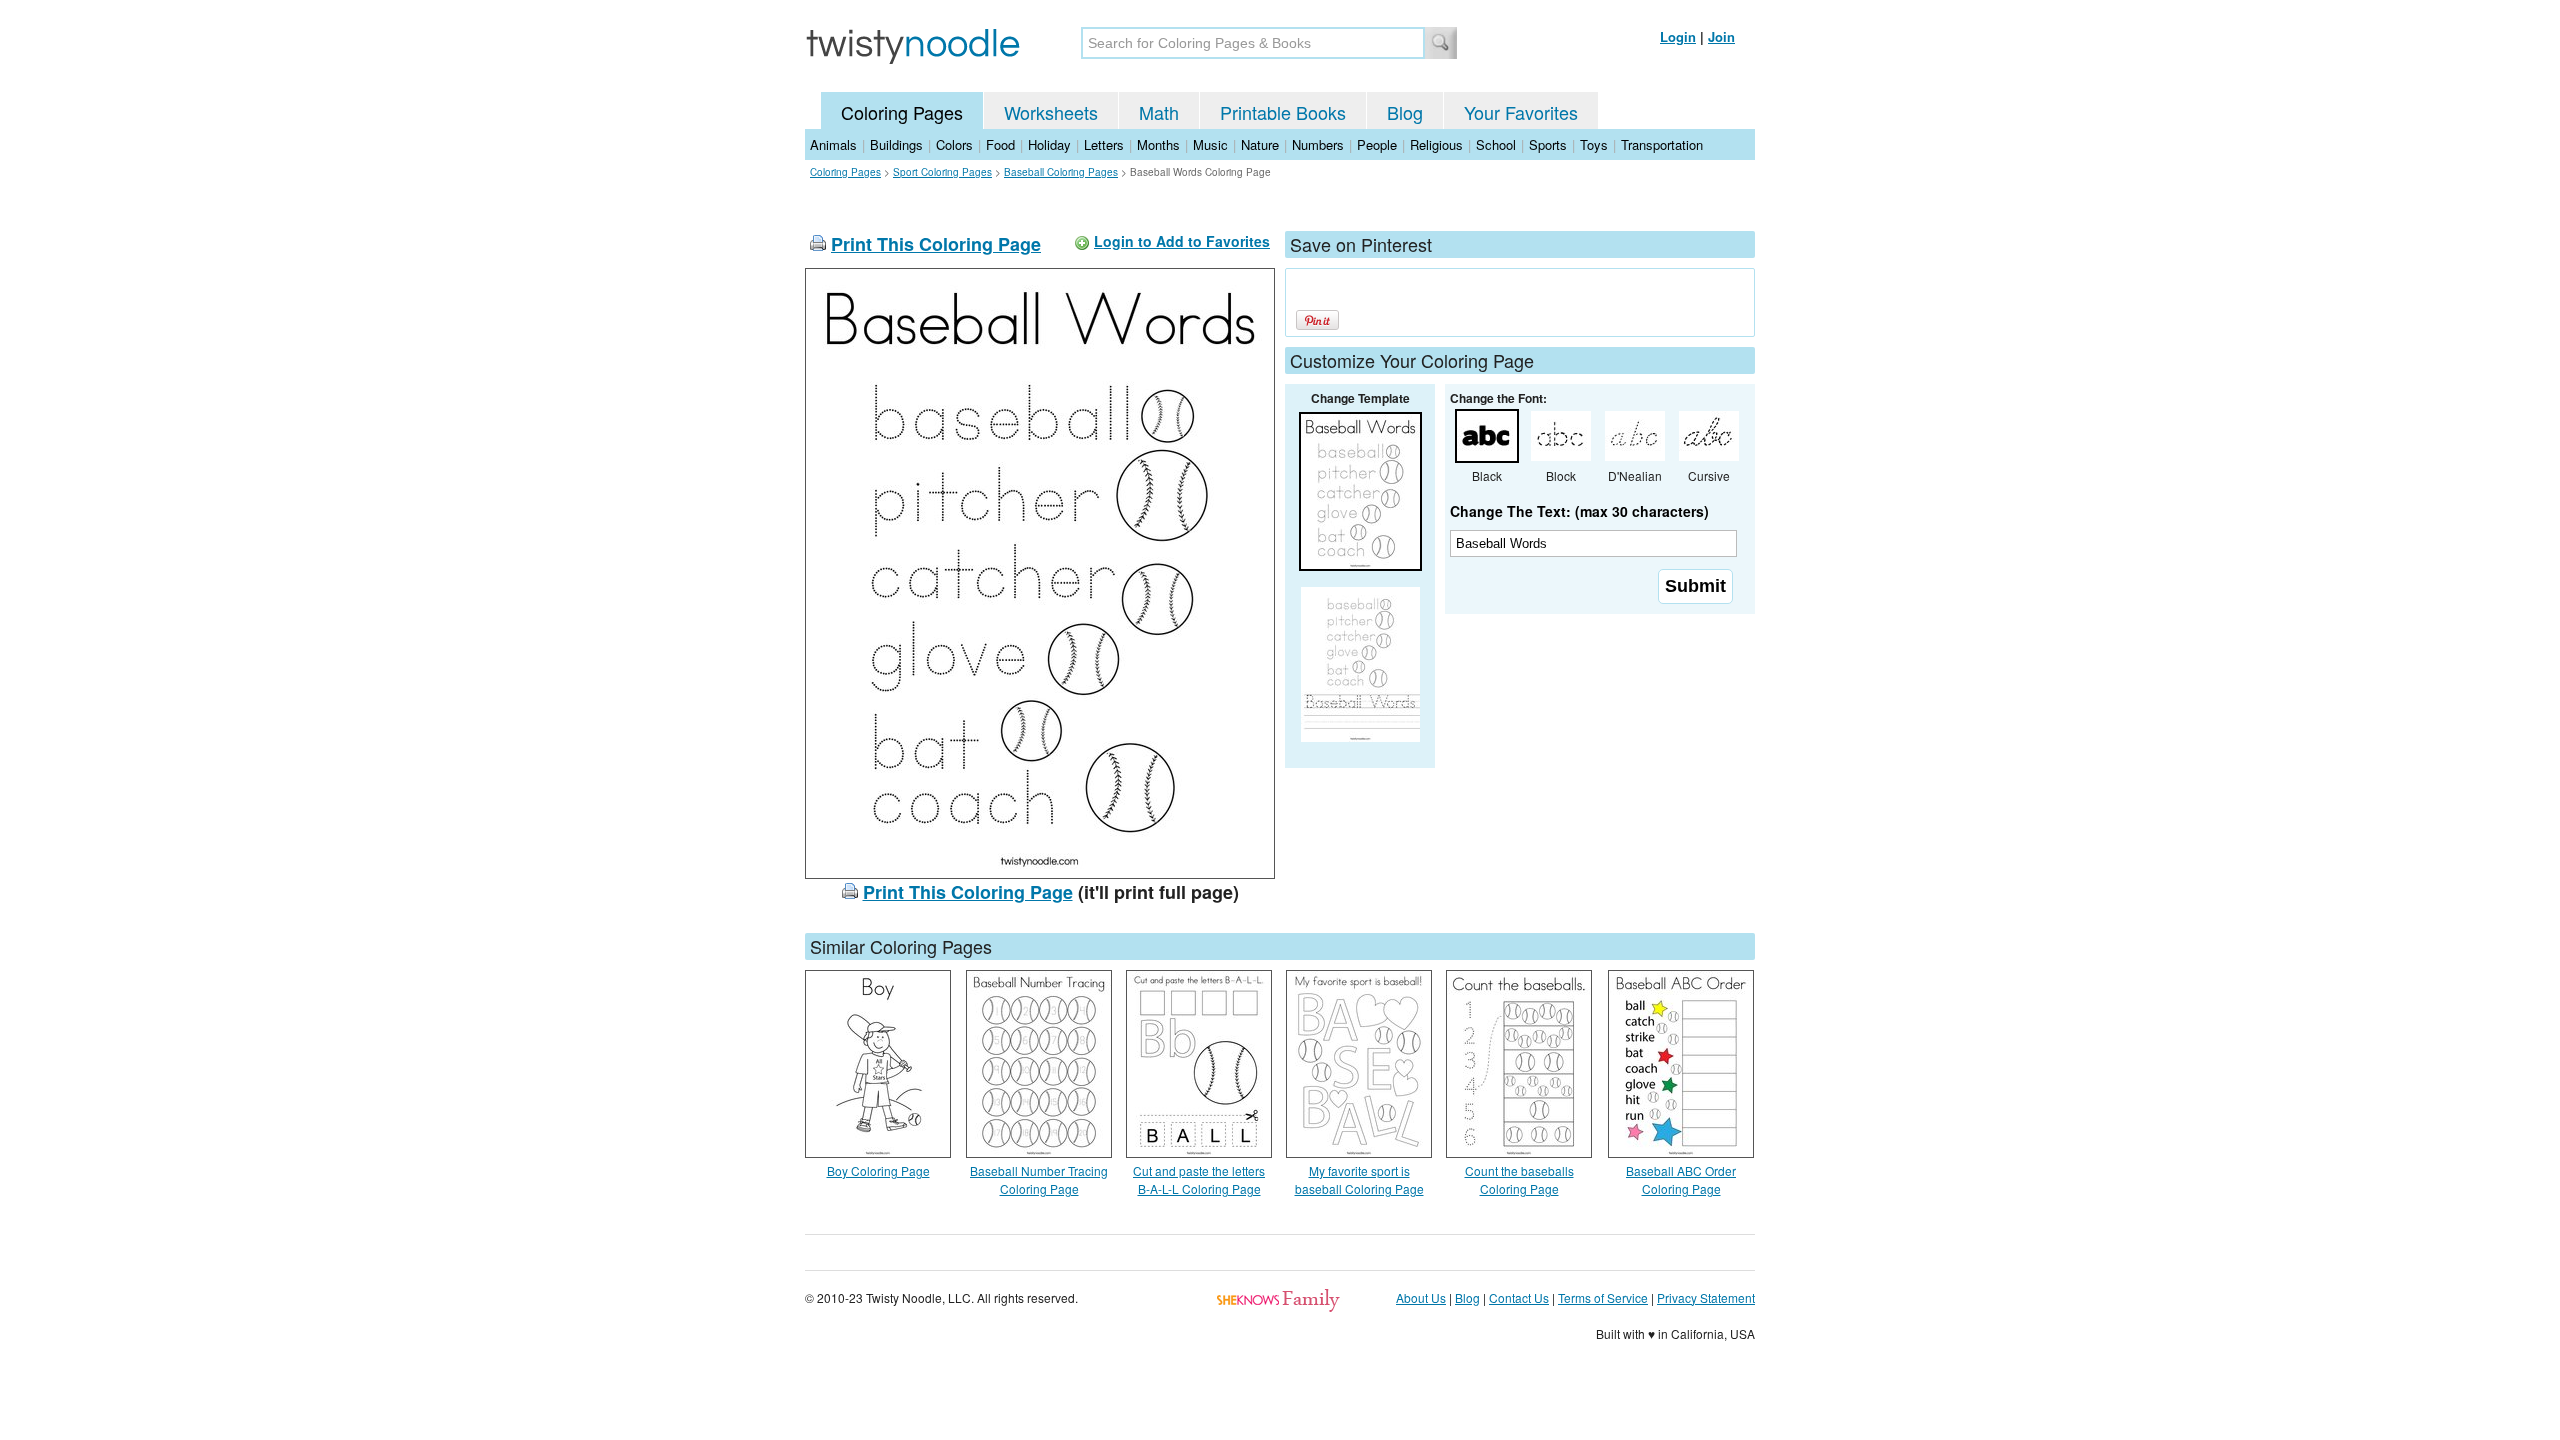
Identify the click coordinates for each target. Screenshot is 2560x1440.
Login (1678, 36)
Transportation (1662, 144)
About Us (1421, 1297)
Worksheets (1051, 112)
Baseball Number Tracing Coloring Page (1039, 1179)
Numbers (1318, 144)
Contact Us (1519, 1297)
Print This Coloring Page (936, 244)
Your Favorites (1521, 112)
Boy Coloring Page (878, 1170)
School (1496, 144)
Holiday (1049, 144)
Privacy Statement (1706, 1297)
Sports (1548, 144)
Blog (1405, 112)
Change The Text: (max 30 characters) (1579, 511)
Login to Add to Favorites (1182, 241)
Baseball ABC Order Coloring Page (1681, 1179)
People (1377, 144)
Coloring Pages (902, 112)
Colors (954, 144)
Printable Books (1283, 112)
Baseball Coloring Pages (1061, 172)
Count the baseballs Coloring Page (1519, 1179)
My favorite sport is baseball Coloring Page (1359, 1179)
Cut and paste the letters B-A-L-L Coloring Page (1199, 1179)
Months (1158, 144)
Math (1159, 112)
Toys (1594, 144)
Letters (1104, 144)
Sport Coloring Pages (942, 172)
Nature (1260, 144)
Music (1210, 144)
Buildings (896, 144)
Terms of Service (1603, 1297)
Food (1000, 144)
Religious (1436, 144)
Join (1721, 36)
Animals (833, 144)
